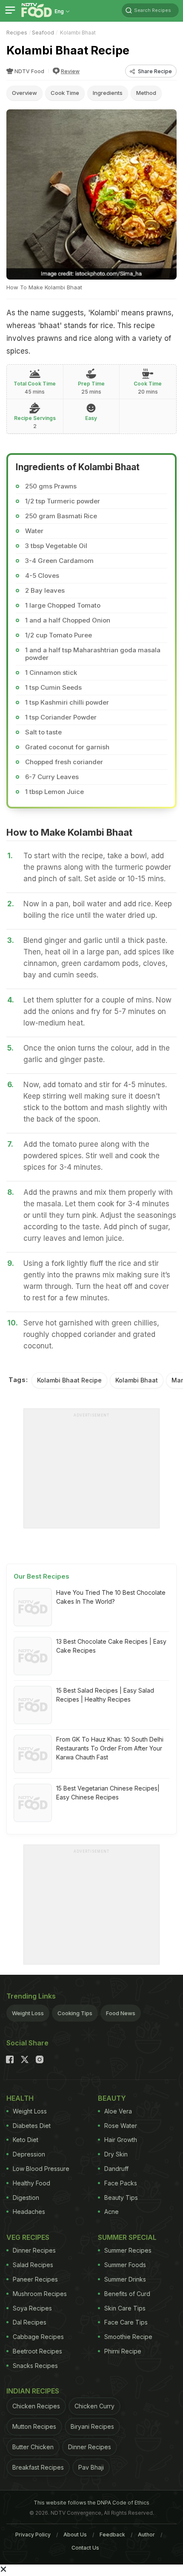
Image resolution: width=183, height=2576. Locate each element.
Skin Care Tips (125, 2308)
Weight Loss (28, 2013)
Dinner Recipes (34, 2250)
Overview (24, 93)
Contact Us (85, 2548)
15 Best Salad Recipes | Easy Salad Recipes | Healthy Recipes (105, 1695)
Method (146, 93)
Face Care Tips (126, 2322)
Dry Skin (116, 2154)
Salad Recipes (33, 2265)
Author (146, 2535)
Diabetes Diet (32, 2126)
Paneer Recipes (35, 2279)
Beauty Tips (121, 2198)
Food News (121, 2013)
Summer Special (127, 2237)
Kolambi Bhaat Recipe (69, 1380)
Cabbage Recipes (38, 2337)
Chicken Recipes (36, 2406)
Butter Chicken (33, 2447)
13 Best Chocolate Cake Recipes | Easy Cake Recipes (111, 1646)
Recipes (17, 33)
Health (20, 2098)
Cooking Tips (75, 2013)
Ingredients (108, 93)
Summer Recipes (128, 2250)
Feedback (112, 2535)
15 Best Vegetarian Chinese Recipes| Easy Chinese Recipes (108, 1793)
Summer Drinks (125, 2279)
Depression (29, 2154)
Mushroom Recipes (40, 2294)
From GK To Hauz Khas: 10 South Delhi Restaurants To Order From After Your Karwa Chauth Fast (110, 1748)
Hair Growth (121, 2140)
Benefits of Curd (127, 2294)
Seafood (43, 33)
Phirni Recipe (123, 2351)
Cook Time (65, 93)
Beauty (112, 2098)
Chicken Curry (94, 2406)
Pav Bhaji (91, 2467)
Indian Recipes (33, 2391)
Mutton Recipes (34, 2426)
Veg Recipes (28, 2237)
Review (70, 71)
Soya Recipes (32, 2308)
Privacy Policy (33, 2535)
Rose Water (121, 2126)
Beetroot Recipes (37, 2351)
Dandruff (116, 2169)
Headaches (29, 2212)
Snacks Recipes (35, 2366)
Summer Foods (125, 2265)
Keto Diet (26, 2140)
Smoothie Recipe (128, 2337)
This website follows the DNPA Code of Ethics (91, 2503)
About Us (75, 2535)
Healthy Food (31, 2183)
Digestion (26, 2198)
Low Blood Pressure (41, 2169)
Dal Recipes (30, 2322)
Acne (112, 2212)
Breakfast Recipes (38, 2467)
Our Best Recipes (41, 1576)
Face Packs (121, 2183)
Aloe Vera (118, 2111)
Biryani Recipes (92, 2426)
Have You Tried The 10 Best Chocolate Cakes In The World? (111, 1597)
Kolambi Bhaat (137, 1380)
